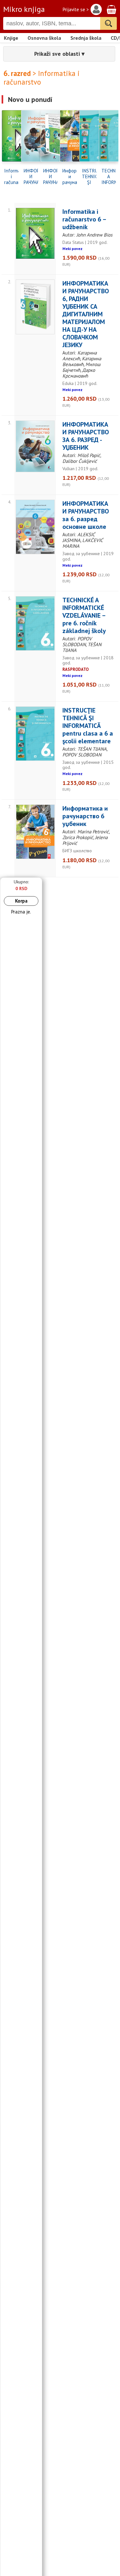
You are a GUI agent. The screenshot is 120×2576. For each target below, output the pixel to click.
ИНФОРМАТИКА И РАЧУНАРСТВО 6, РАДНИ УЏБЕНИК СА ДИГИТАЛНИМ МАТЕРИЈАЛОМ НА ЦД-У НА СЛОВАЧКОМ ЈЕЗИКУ (50, 177)
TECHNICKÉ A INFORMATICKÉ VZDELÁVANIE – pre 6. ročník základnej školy (109, 177)
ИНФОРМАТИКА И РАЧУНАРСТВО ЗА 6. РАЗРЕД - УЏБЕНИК (31, 177)
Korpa (21, 901)
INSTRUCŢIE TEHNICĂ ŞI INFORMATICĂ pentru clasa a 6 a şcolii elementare (89, 177)
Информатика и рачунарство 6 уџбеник (70, 177)
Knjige (11, 38)
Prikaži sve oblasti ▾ (59, 54)
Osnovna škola (44, 38)
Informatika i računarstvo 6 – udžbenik (11, 177)
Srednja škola (86, 38)
